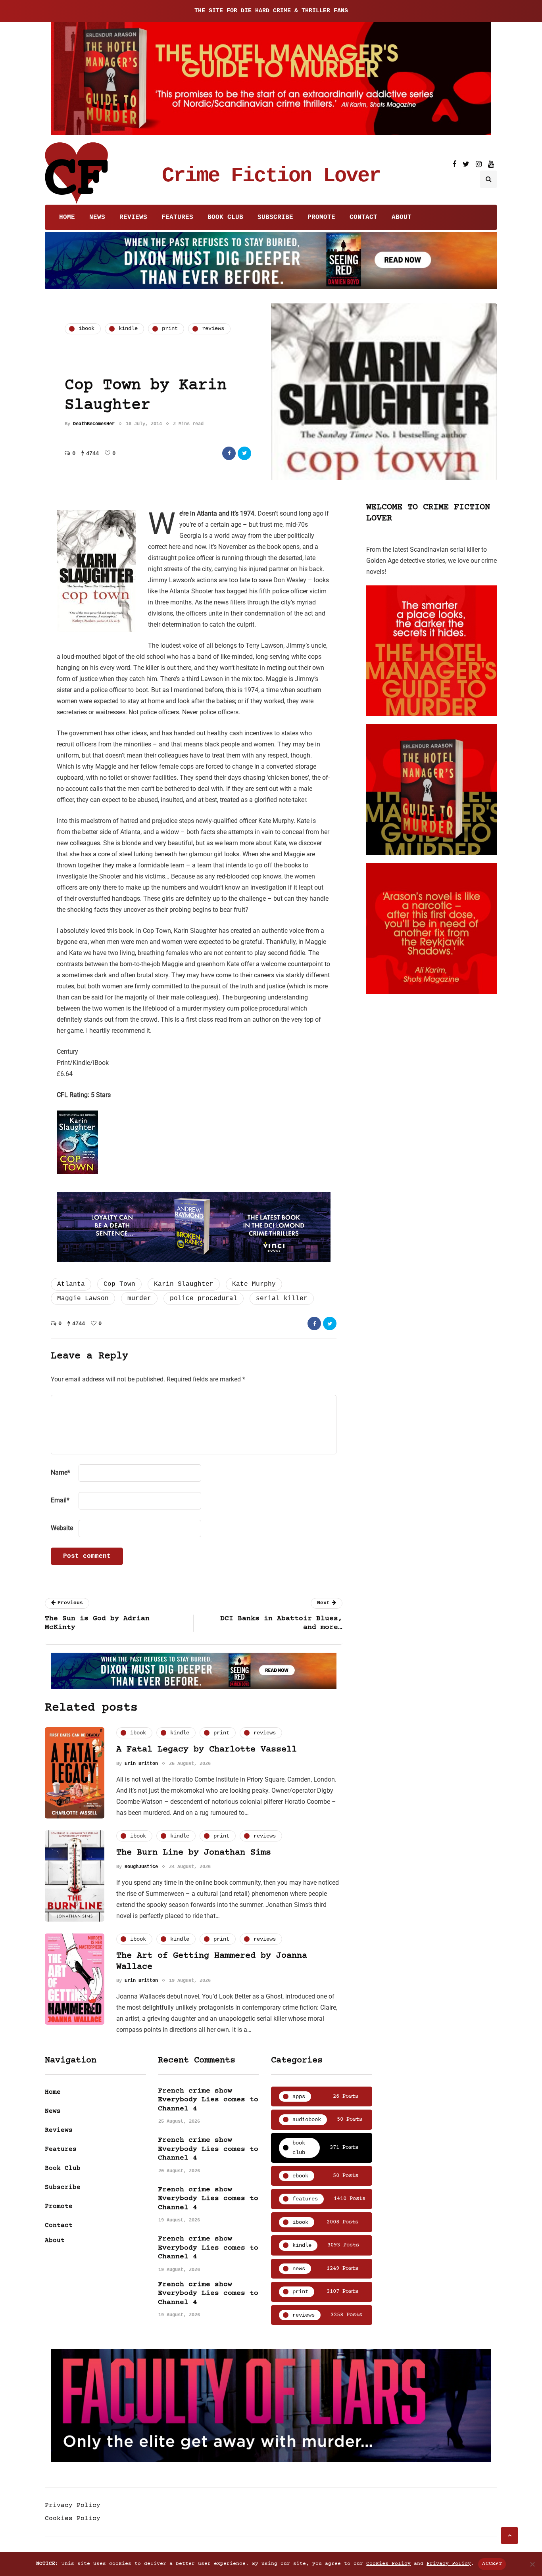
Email (60, 1500)
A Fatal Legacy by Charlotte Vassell (207, 1750)
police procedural (204, 1299)
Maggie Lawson (83, 1299)
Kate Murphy (254, 1284)
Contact (363, 217)
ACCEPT (492, 2564)
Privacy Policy (73, 2505)
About (402, 217)
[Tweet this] (244, 453)
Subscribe (275, 217)
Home (67, 217)
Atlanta (71, 1284)
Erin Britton (141, 1764)
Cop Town (119, 1284)
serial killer (282, 1299)
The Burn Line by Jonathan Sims (194, 1853)
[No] (532, 2564)
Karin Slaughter (184, 1284)
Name (61, 1472)
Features (177, 217)
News (97, 217)
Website (62, 1528)
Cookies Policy (73, 2518)
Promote (321, 217)
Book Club (225, 217)
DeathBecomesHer (94, 424)
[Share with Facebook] (229, 453)
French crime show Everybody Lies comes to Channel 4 (208, 2100)
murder (139, 1299)
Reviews (133, 217)
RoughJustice (141, 1867)
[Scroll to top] (509, 2536)
